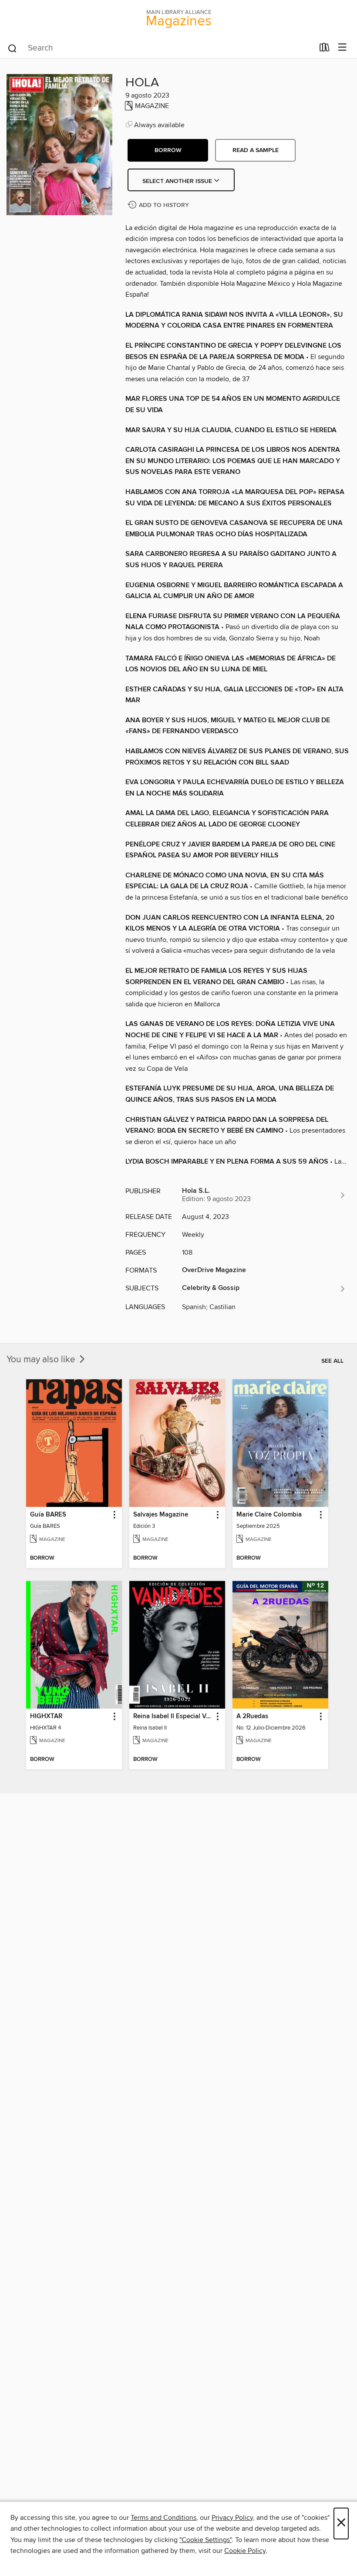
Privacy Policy (232, 2518)
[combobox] (160, 48)
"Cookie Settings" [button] (205, 2540)
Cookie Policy (245, 2551)
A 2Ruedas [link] (252, 1716)
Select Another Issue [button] (178, 181)
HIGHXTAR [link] (46, 1716)
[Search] (12, 48)
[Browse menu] (342, 48)
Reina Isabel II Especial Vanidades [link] (173, 1716)
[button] (168, 150)
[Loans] (325, 49)
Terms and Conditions (163, 2518)
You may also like (42, 1360)
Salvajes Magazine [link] (161, 1515)
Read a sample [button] (256, 150)
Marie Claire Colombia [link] (269, 1515)
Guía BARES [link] (48, 1515)
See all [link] (332, 1361)
